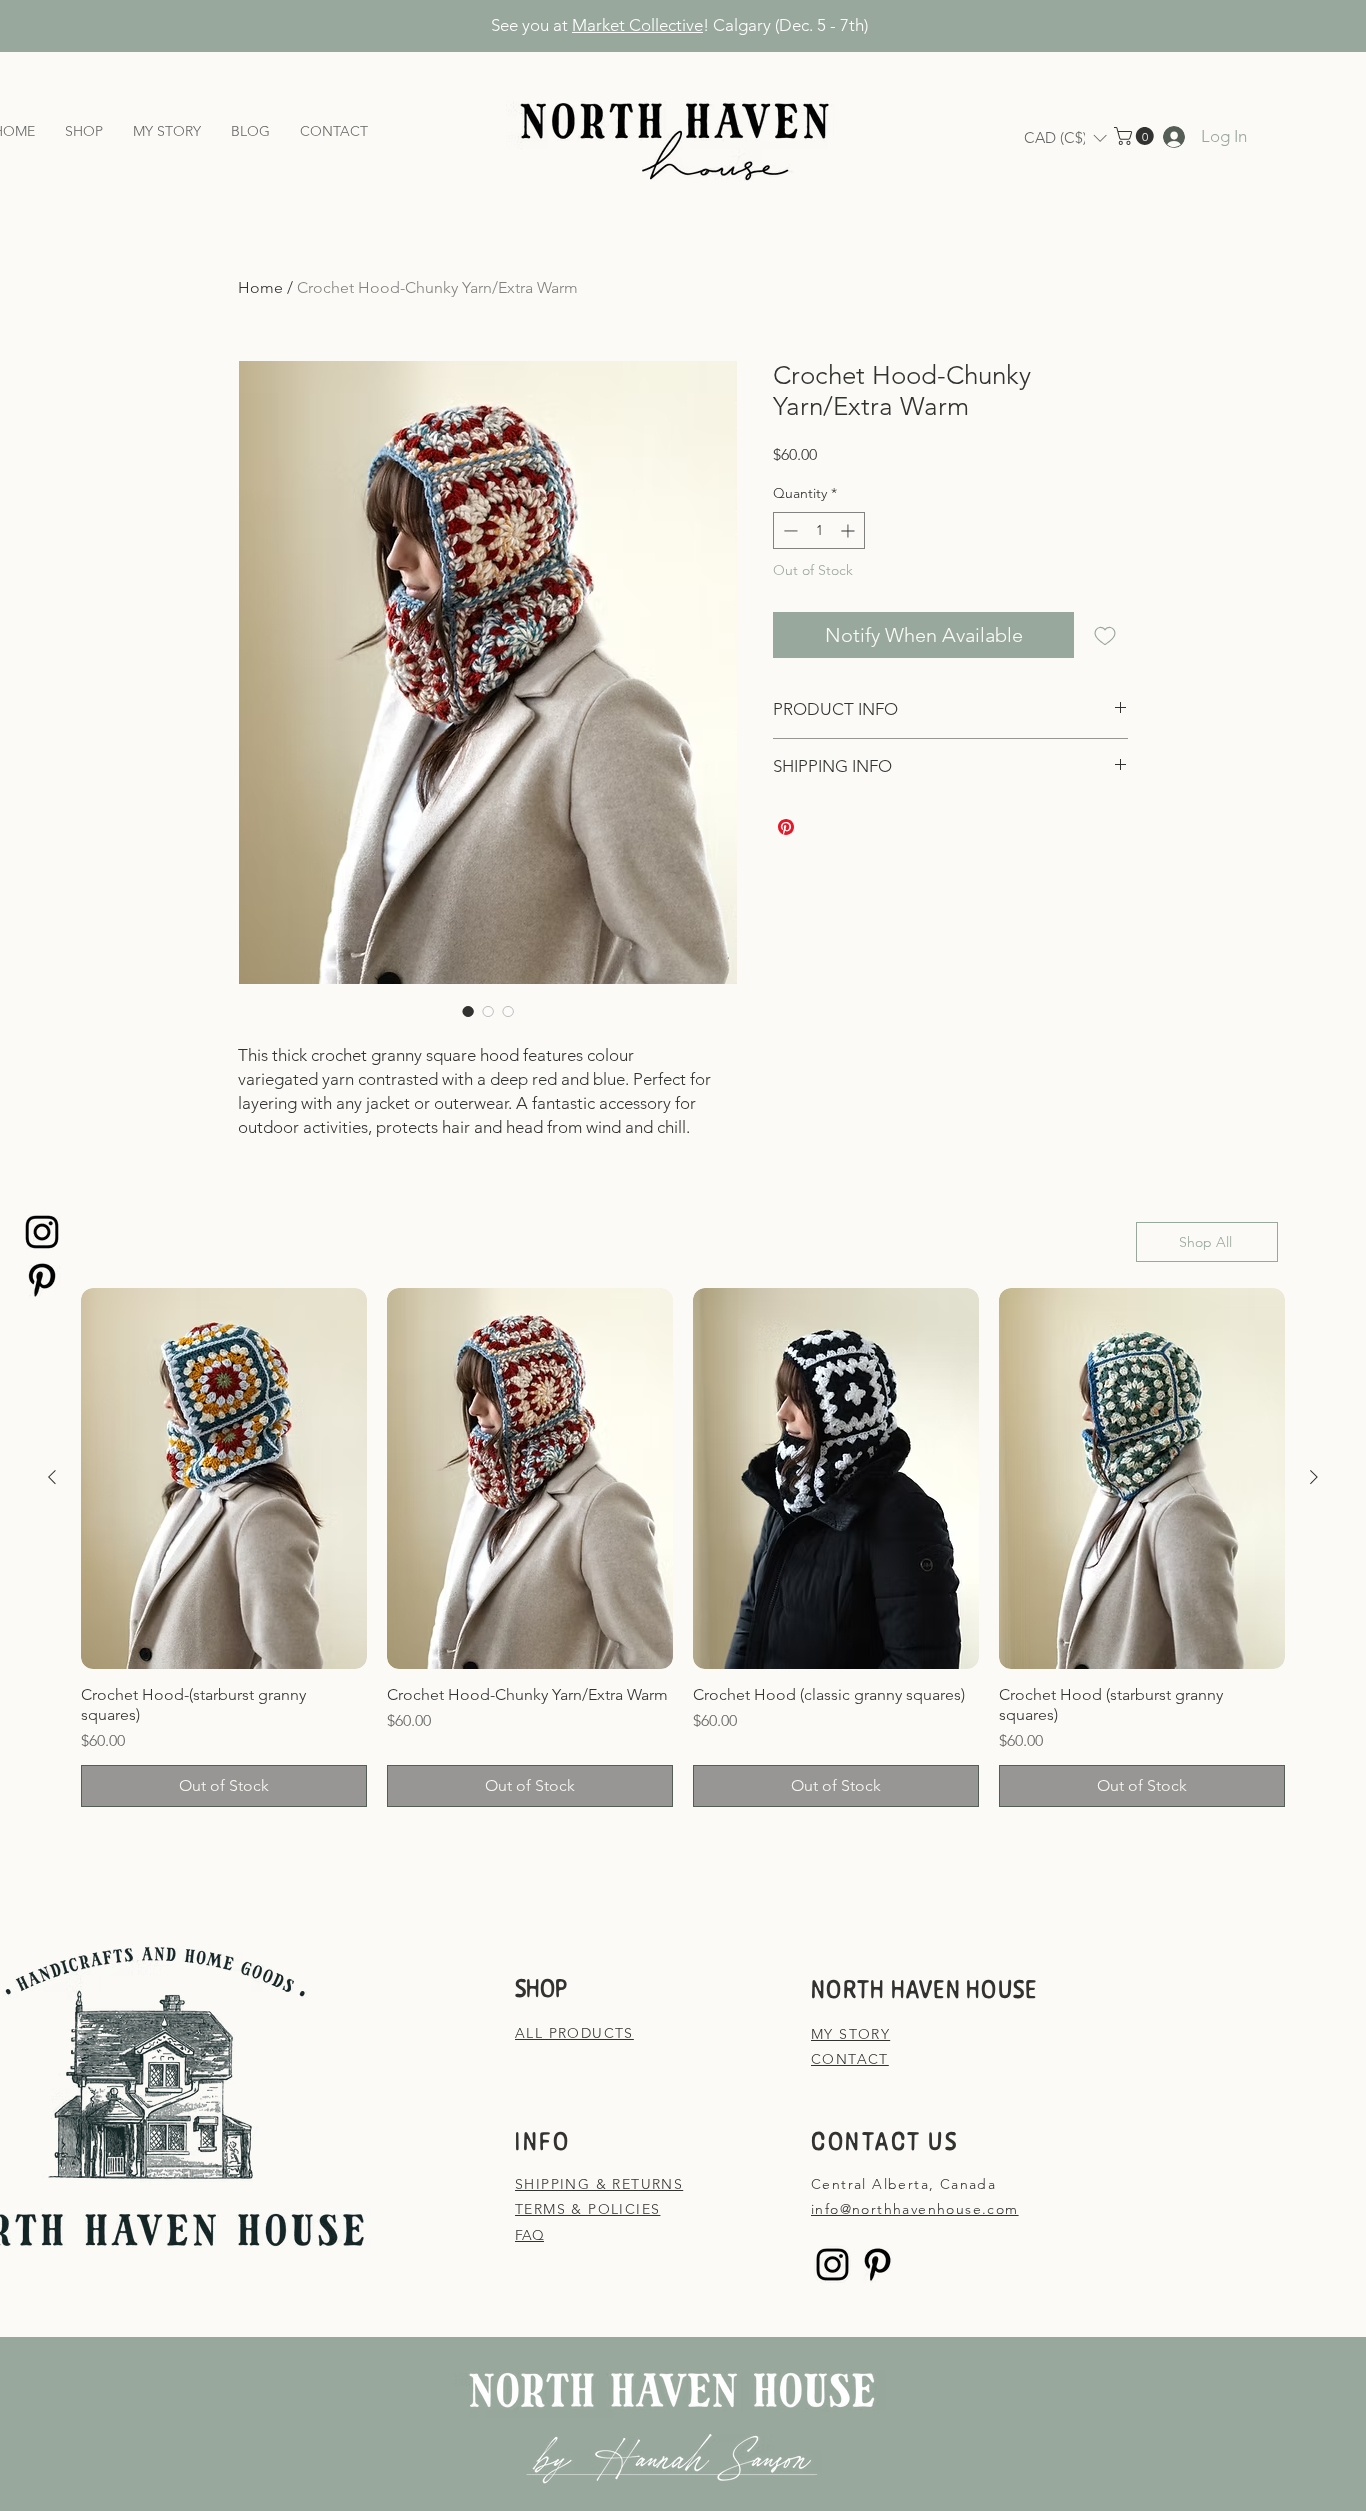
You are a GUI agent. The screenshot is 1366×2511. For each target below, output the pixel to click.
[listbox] (1065, 138)
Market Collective (637, 25)
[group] (683, 1547)
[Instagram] (42, 1232)
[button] (1065, 138)
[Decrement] (788, 530)
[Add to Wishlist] (1105, 635)
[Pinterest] (42, 1280)
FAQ (529, 2235)
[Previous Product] (52, 1477)
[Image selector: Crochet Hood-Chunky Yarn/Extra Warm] (468, 1011)
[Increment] (849, 530)
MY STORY (850, 2034)
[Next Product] (1314, 1477)
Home (260, 287)
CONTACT (850, 2059)
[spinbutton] (819, 530)
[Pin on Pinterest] (786, 827)
